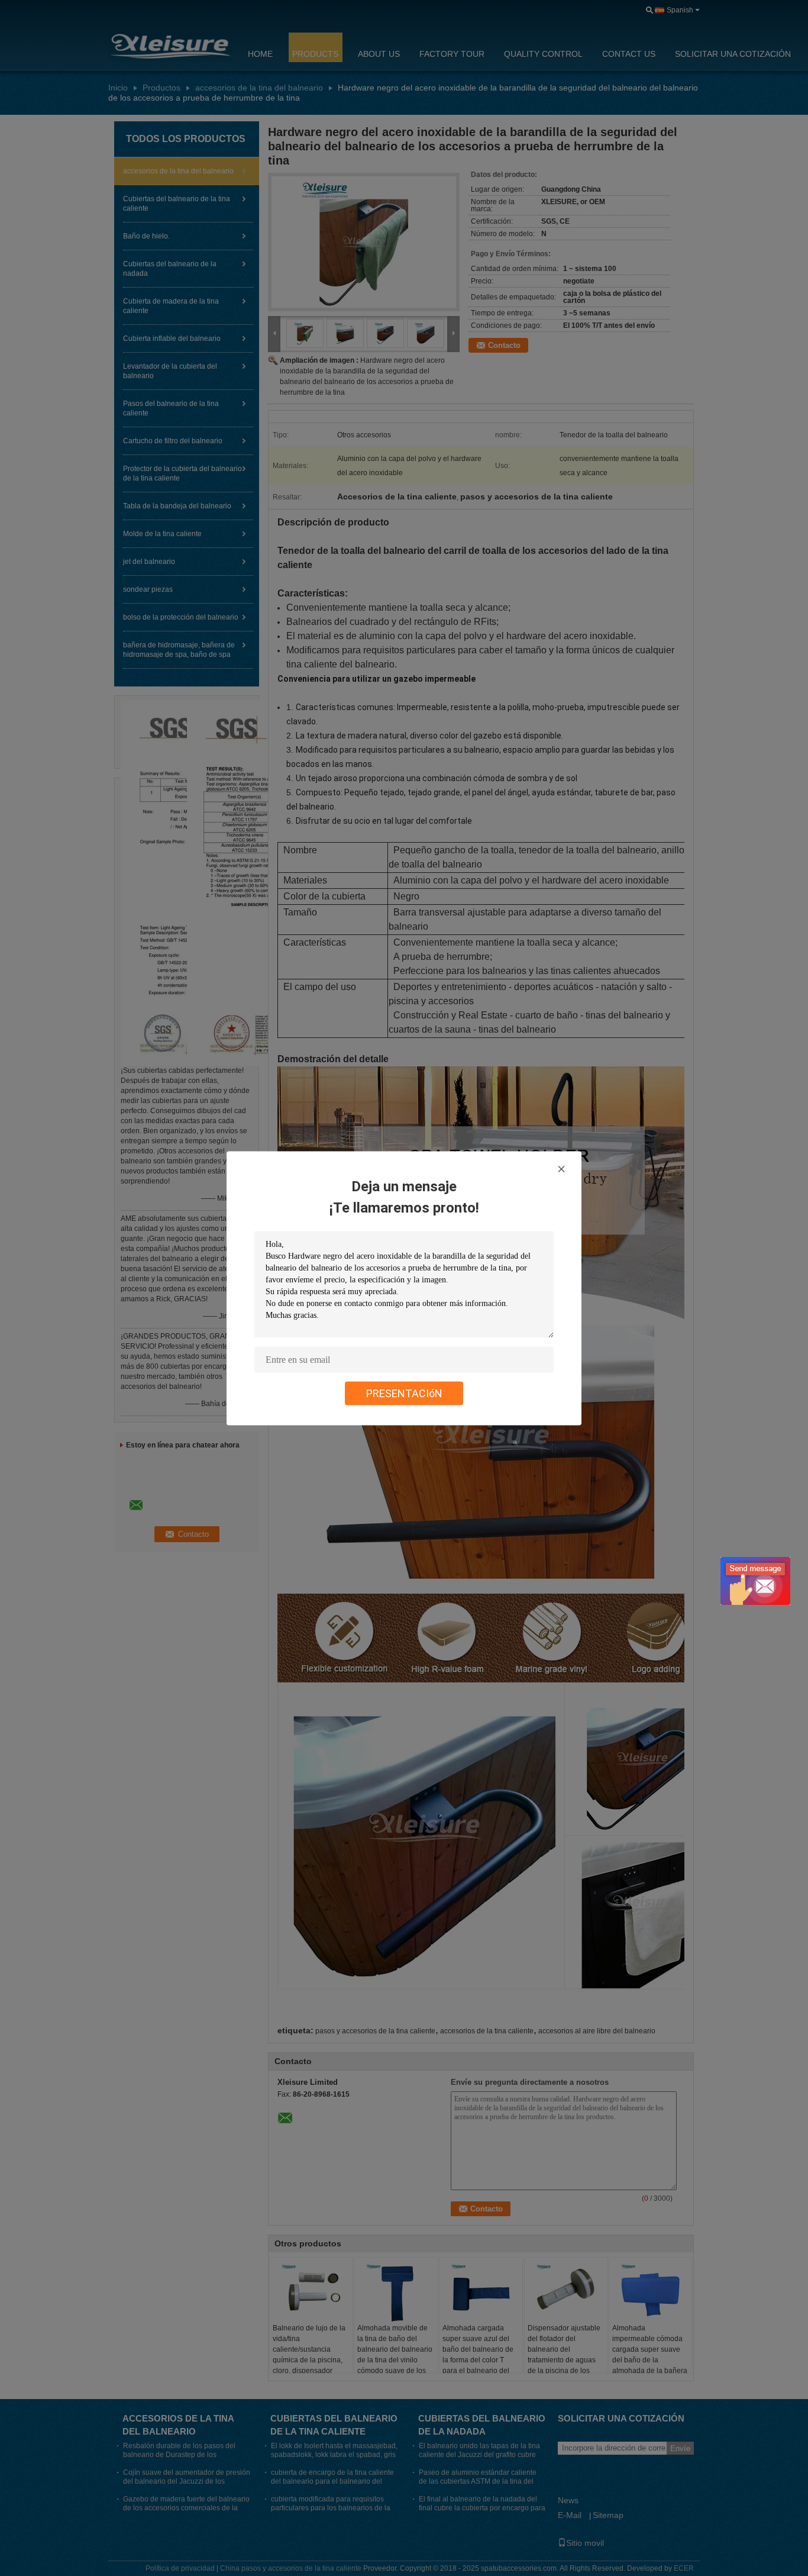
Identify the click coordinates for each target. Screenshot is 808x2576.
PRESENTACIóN (404, 1393)
